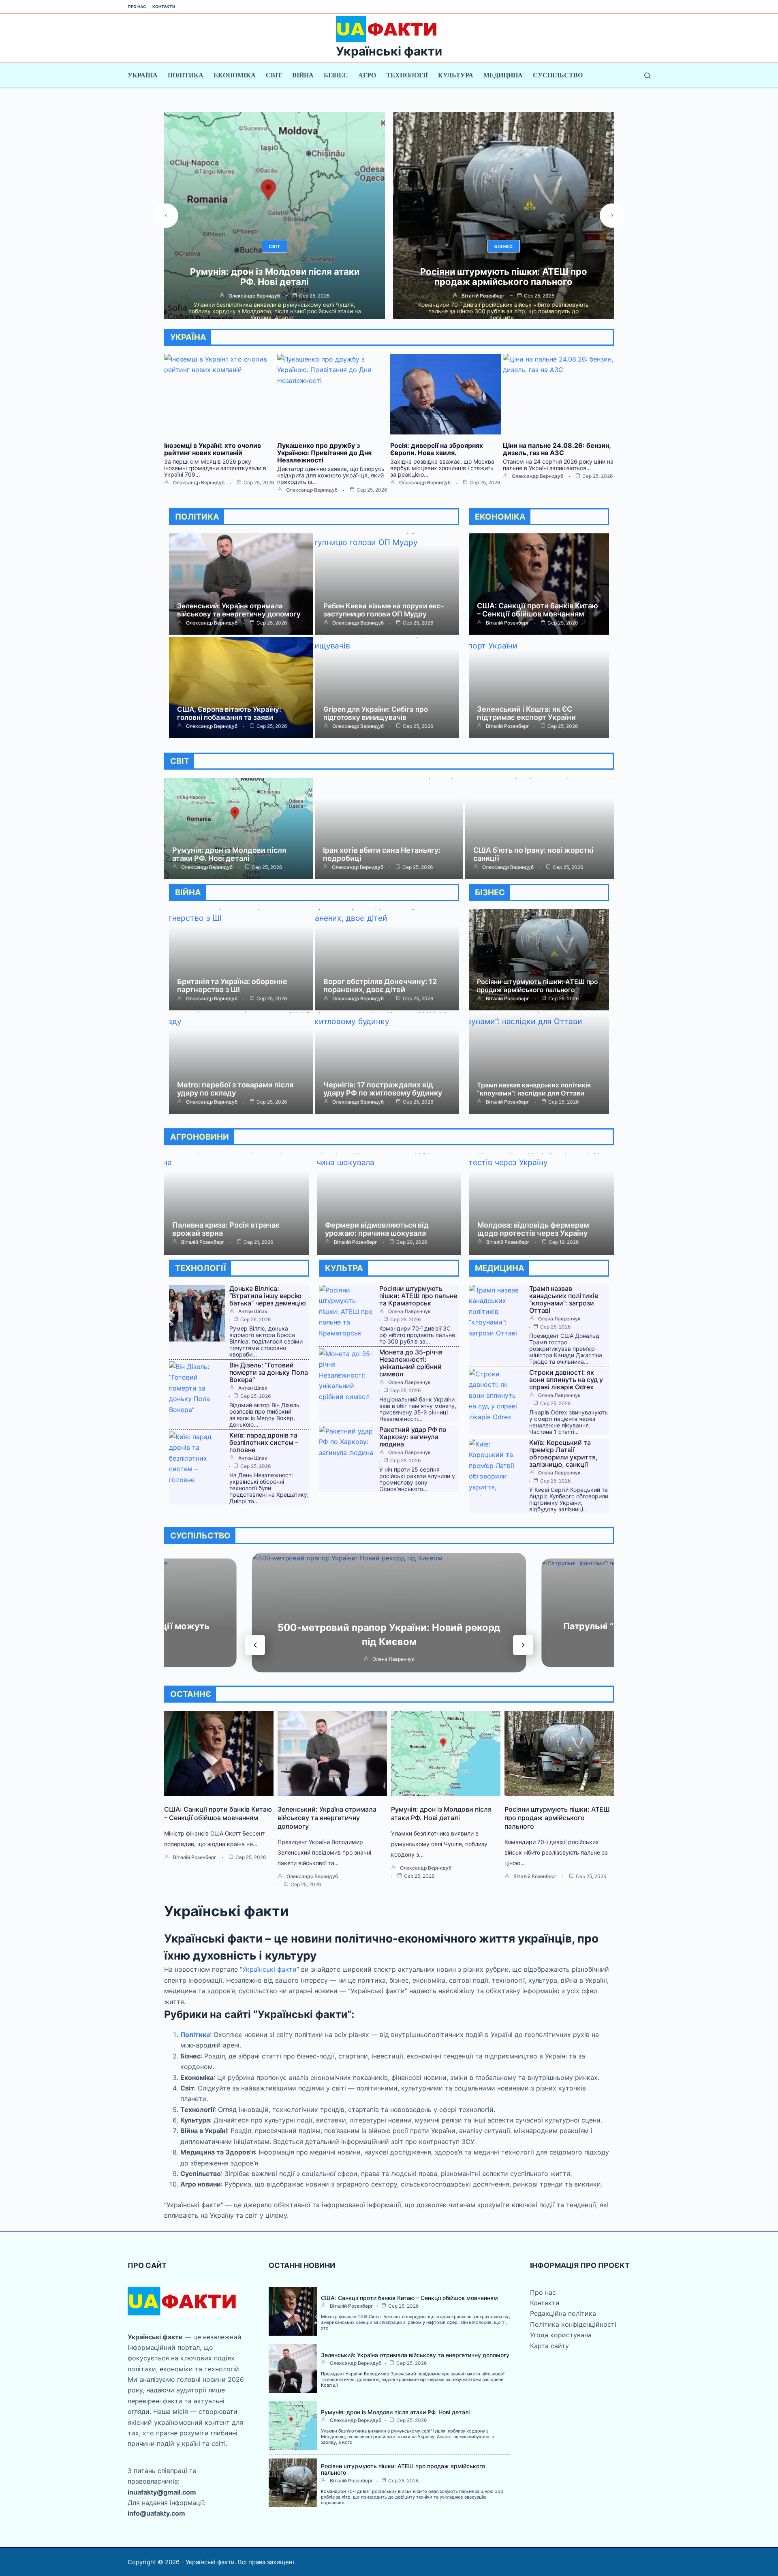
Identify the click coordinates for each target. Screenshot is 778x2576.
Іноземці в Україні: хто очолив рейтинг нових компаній (213, 449)
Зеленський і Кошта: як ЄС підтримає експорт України (526, 713)
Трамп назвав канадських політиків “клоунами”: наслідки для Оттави (534, 1089)
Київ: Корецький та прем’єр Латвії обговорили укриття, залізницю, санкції (563, 1453)
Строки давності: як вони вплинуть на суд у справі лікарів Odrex (566, 1380)
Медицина (503, 75)
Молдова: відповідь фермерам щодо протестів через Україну (533, 1229)
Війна (303, 75)
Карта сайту (549, 2346)
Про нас (137, 6)
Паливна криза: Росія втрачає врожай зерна (226, 1229)
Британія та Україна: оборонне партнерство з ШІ (232, 985)
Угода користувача (561, 2335)
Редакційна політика (563, 2313)
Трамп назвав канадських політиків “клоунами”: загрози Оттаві (564, 1299)
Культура (456, 75)
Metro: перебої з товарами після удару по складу (235, 1089)
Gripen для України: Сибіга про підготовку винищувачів (376, 713)
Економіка (235, 75)
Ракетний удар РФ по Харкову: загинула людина (413, 1437)
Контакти (164, 6)
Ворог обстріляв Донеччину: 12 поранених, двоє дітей (380, 985)
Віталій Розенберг (254, 296)
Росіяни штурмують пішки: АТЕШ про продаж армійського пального (275, 277)
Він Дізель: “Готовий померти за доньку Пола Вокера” (269, 1372)
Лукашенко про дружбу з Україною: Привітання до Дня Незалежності (324, 453)
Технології (407, 75)
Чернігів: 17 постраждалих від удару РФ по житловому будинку (383, 1089)
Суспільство (558, 75)
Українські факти (389, 51)
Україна (143, 75)
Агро (367, 75)
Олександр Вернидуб (199, 483)
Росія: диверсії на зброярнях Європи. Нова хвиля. (437, 449)
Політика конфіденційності (573, 2324)
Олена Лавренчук (409, 1312)
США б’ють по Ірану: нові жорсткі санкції (533, 854)
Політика (186, 75)
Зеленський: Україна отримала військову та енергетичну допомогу (239, 610)
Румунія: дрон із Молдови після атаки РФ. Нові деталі (229, 854)
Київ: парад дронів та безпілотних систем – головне (264, 1442)
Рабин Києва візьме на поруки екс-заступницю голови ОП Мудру (384, 610)
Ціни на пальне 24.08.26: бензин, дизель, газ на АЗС (557, 449)
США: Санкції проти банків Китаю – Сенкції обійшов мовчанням (538, 610)
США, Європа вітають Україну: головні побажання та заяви (229, 713)
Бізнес (336, 75)
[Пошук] (647, 76)
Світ (274, 75)
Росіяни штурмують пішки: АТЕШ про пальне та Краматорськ (418, 1296)
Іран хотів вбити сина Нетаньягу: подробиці (382, 854)
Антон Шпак (483, 296)
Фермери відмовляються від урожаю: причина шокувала (377, 1229)
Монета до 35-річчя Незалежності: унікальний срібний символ (411, 1363)
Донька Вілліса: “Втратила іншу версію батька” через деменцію (504, 277)
